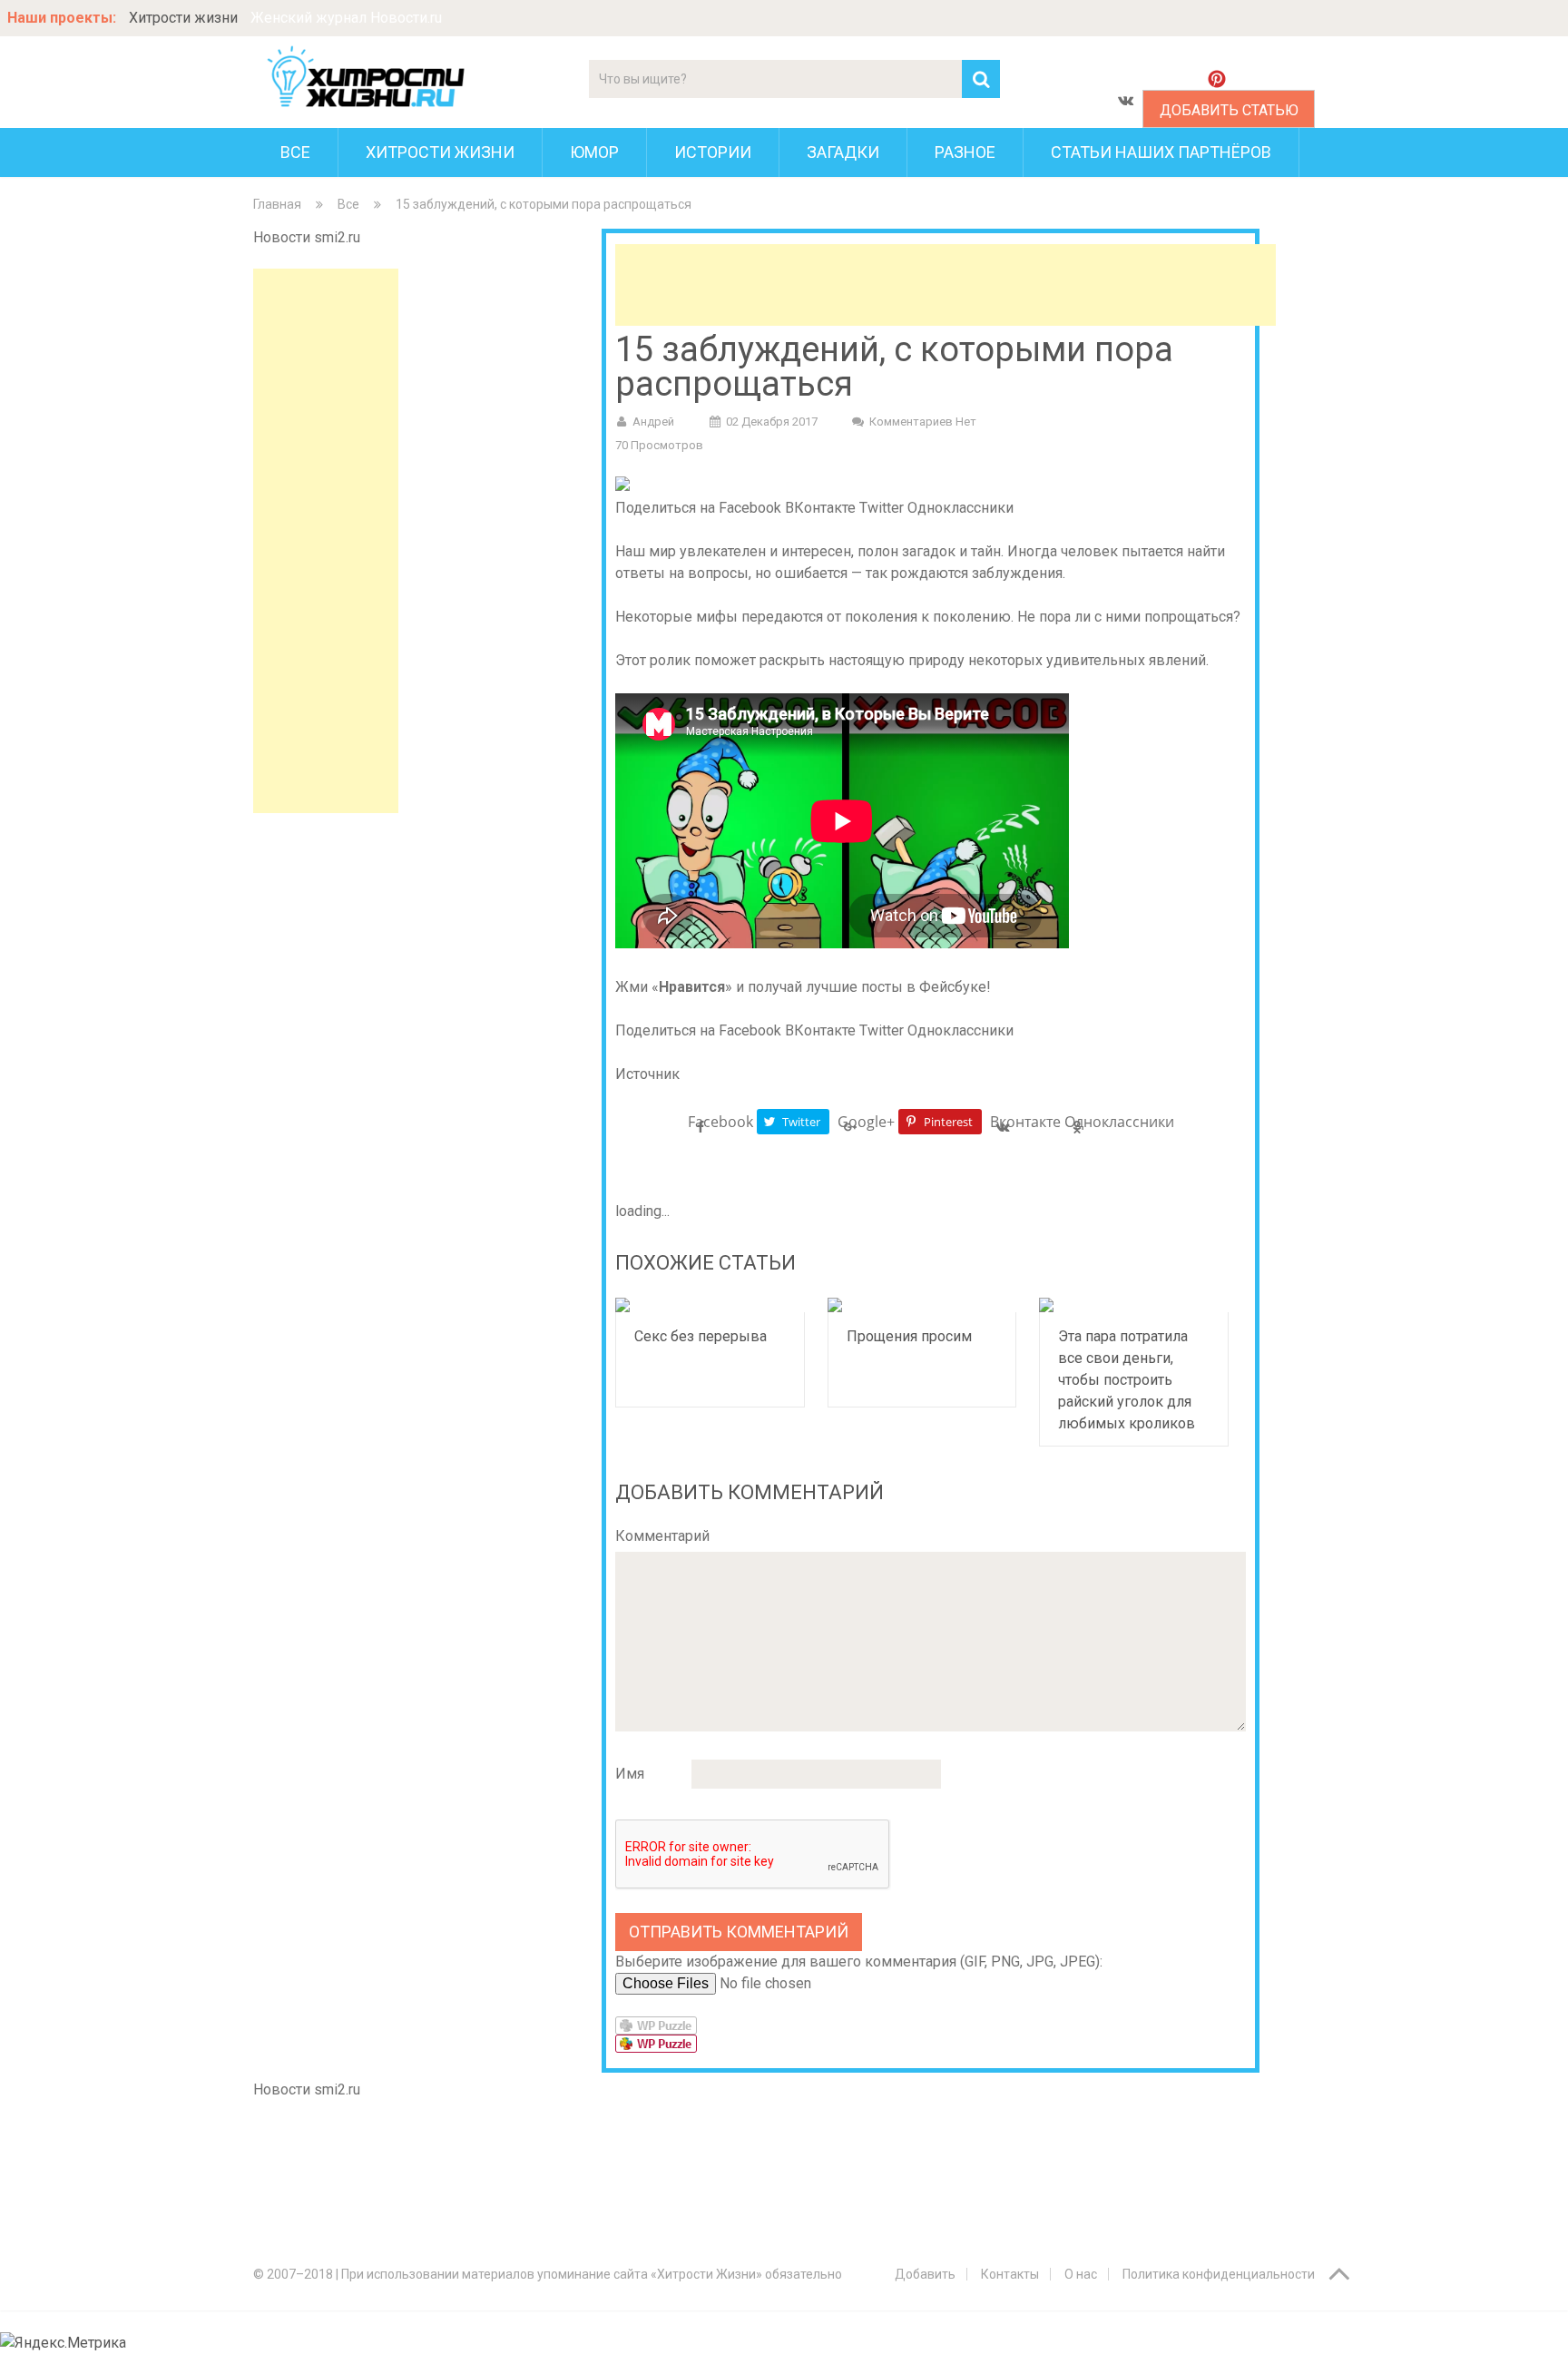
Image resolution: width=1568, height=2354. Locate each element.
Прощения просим (909, 1336)
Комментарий (662, 1536)
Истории (713, 152)
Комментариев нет (923, 422)
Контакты (1010, 2274)
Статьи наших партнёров (1161, 152)
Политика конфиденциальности (1219, 2274)
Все (295, 152)
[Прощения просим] (922, 1305)
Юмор (594, 152)
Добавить (925, 2274)
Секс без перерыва (701, 1336)
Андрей (653, 422)
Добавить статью (1229, 110)
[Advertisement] (326, 541)
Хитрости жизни (183, 18)
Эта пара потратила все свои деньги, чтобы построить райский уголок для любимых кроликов (1127, 1380)
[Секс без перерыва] (710, 1305)
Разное (965, 152)
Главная (277, 204)
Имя (630, 1774)
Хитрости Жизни (440, 152)
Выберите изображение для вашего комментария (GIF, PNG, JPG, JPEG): (859, 1962)
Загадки (843, 152)
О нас (1081, 2274)
